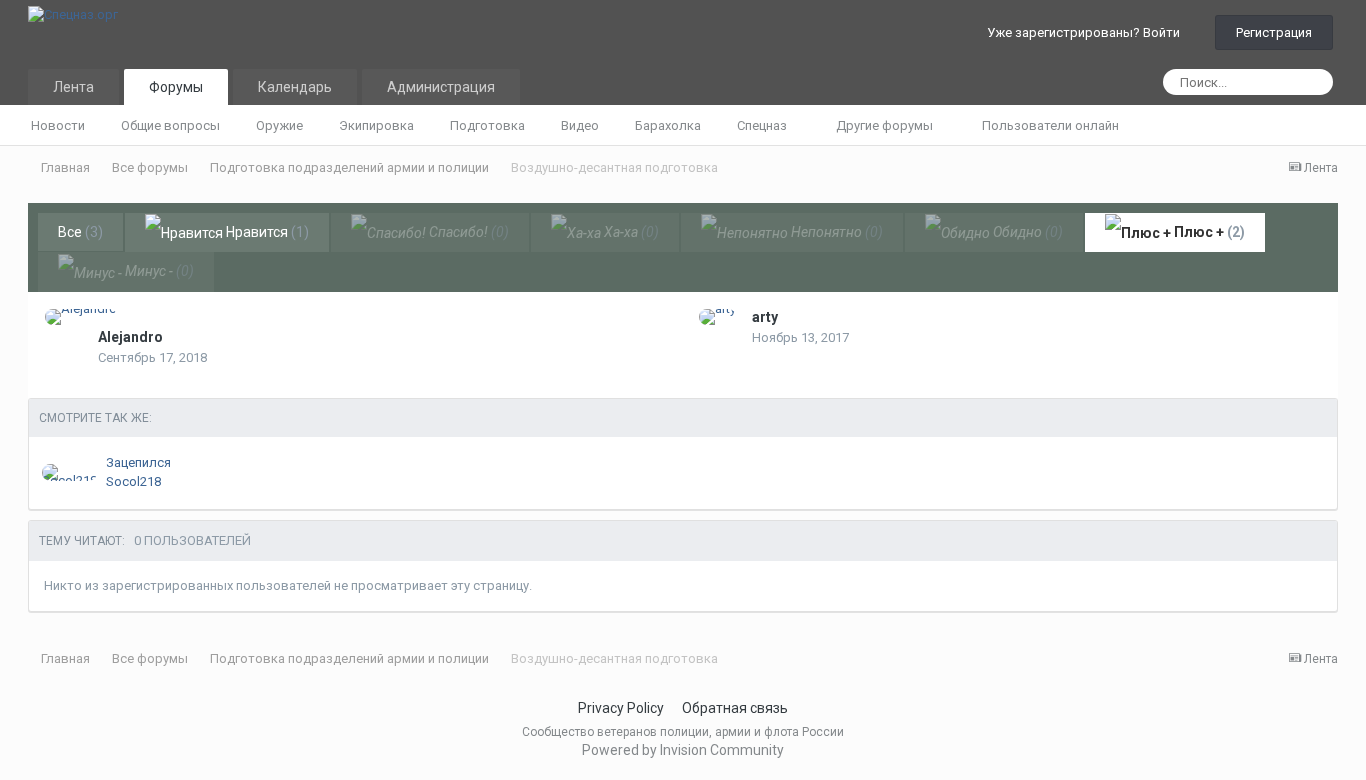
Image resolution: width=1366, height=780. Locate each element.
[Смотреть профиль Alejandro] (81, 317)
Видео (580, 125)
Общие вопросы (170, 125)
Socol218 (133, 481)
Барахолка (668, 125)
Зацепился (138, 462)
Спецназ (763, 125)
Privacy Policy (621, 708)
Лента (73, 87)
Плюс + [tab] (1208, 232)
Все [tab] (80, 232)
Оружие (279, 125)
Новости (58, 125)
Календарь (295, 87)
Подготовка (487, 125)
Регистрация (1274, 32)
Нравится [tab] (266, 232)
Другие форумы (886, 125)
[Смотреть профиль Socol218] (69, 472)
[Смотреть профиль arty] (717, 317)
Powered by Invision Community (683, 750)
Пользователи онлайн (1050, 125)
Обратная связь (735, 708)
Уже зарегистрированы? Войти (1086, 32)
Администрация (441, 87)
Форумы (176, 87)
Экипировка (376, 125)
